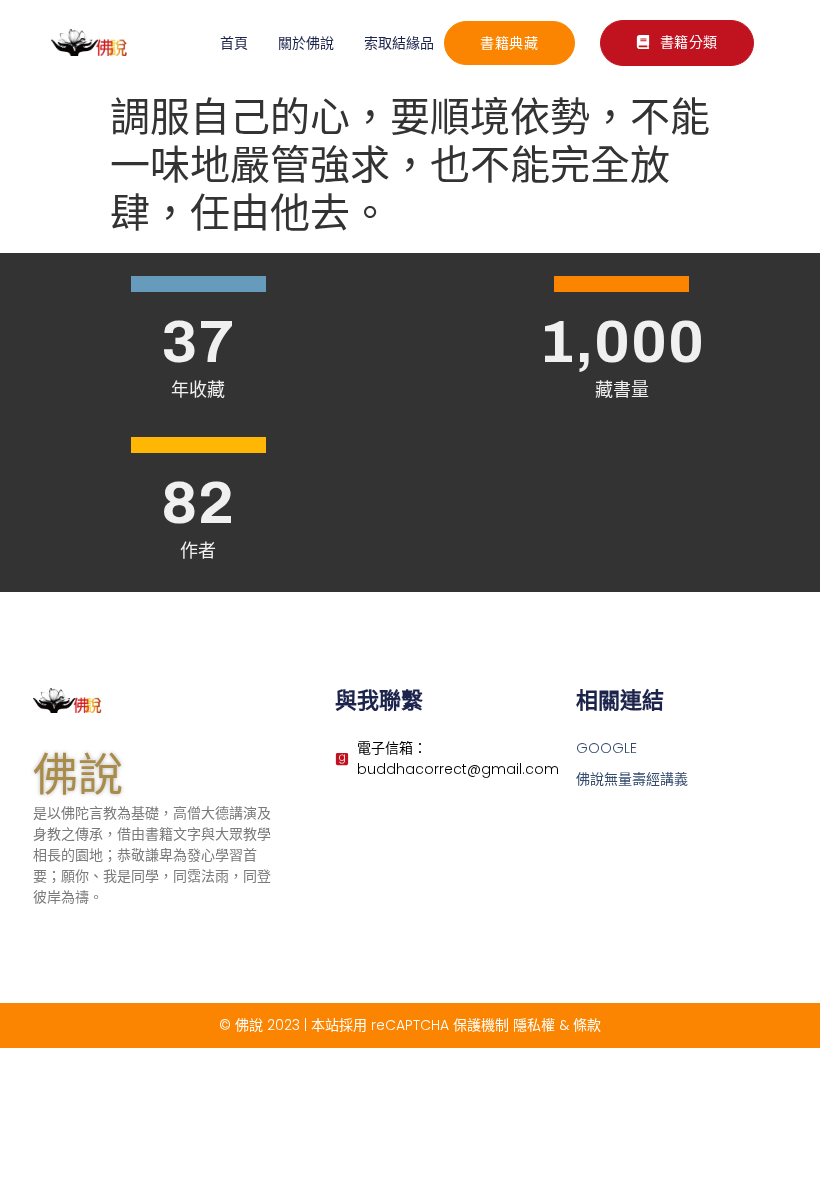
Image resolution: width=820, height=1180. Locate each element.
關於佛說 (306, 43)
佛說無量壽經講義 (632, 779)
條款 (587, 1025)
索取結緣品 (399, 43)
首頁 (234, 43)
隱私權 (534, 1025)
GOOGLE (606, 748)
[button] (677, 43)
